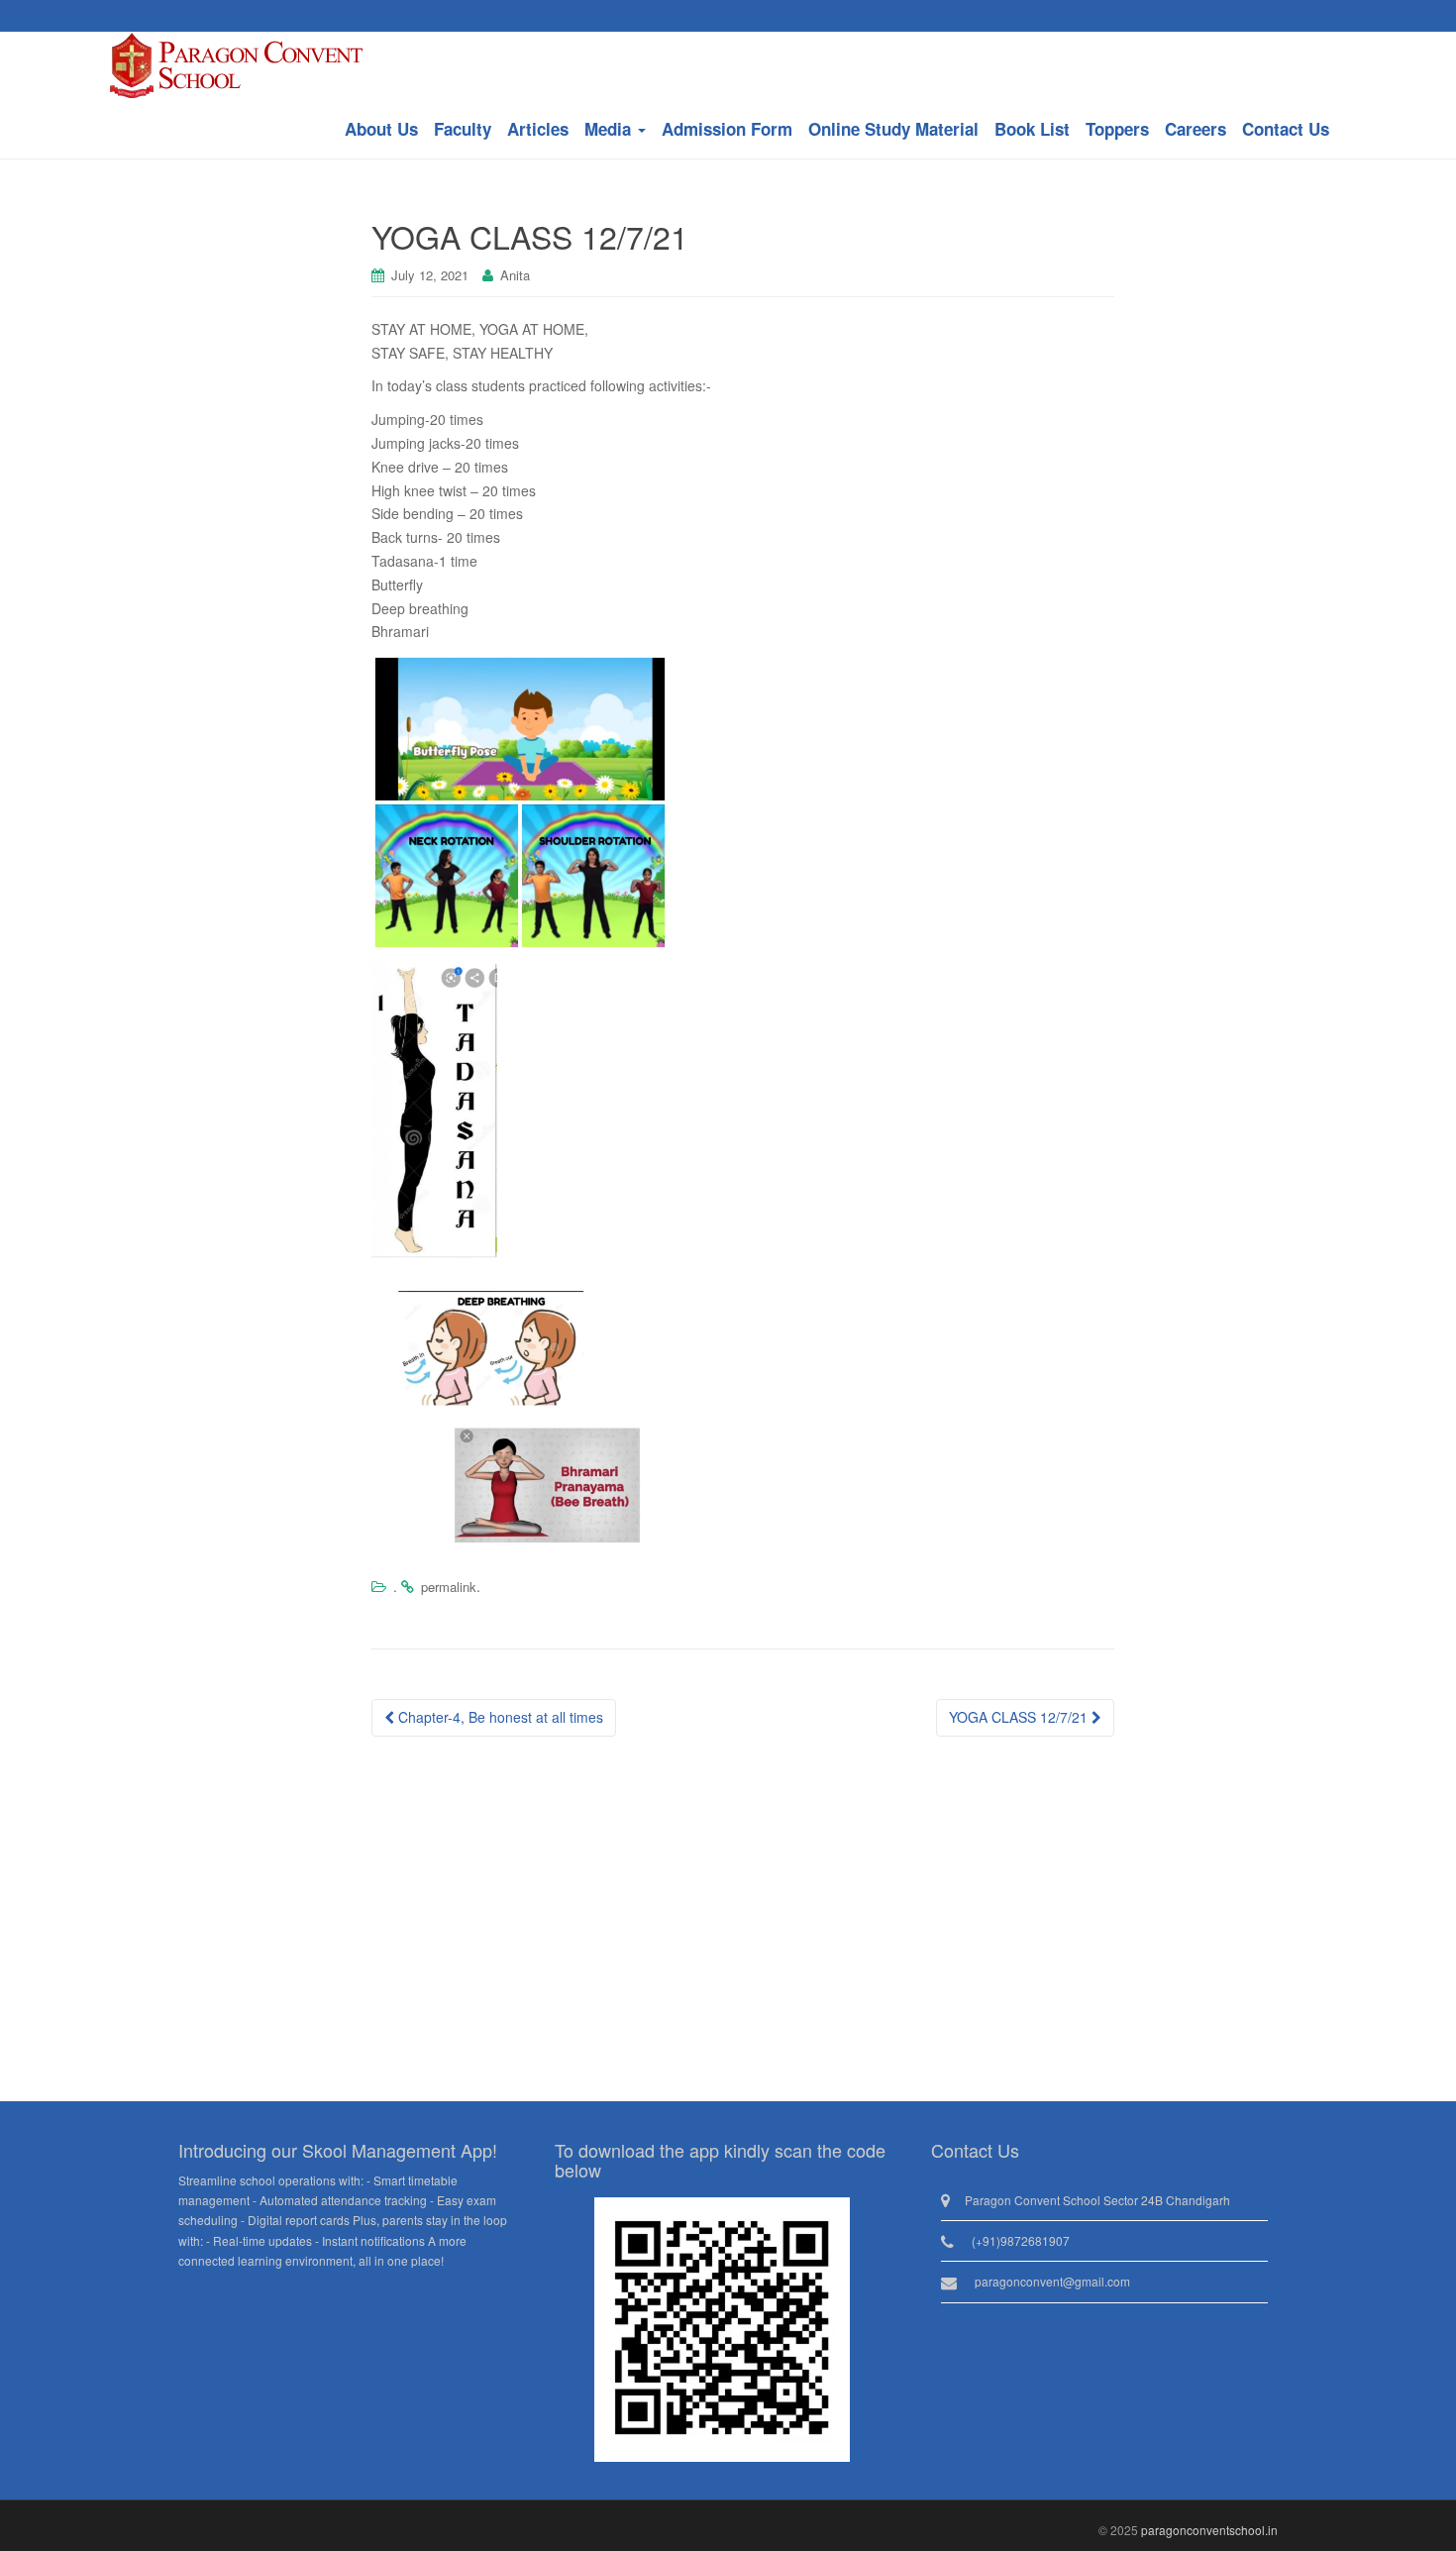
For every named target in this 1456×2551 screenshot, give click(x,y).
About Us (381, 129)
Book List (1032, 129)
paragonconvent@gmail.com (1052, 2281)
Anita (515, 275)
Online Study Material (893, 129)
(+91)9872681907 (1021, 2240)
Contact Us (1286, 129)
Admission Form (727, 129)
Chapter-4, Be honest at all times (499, 1717)
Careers (1196, 129)
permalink (449, 1587)
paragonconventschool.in (1209, 2530)
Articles (538, 129)
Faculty (463, 129)
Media (610, 129)
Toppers (1117, 129)
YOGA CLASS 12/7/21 (1020, 1717)
